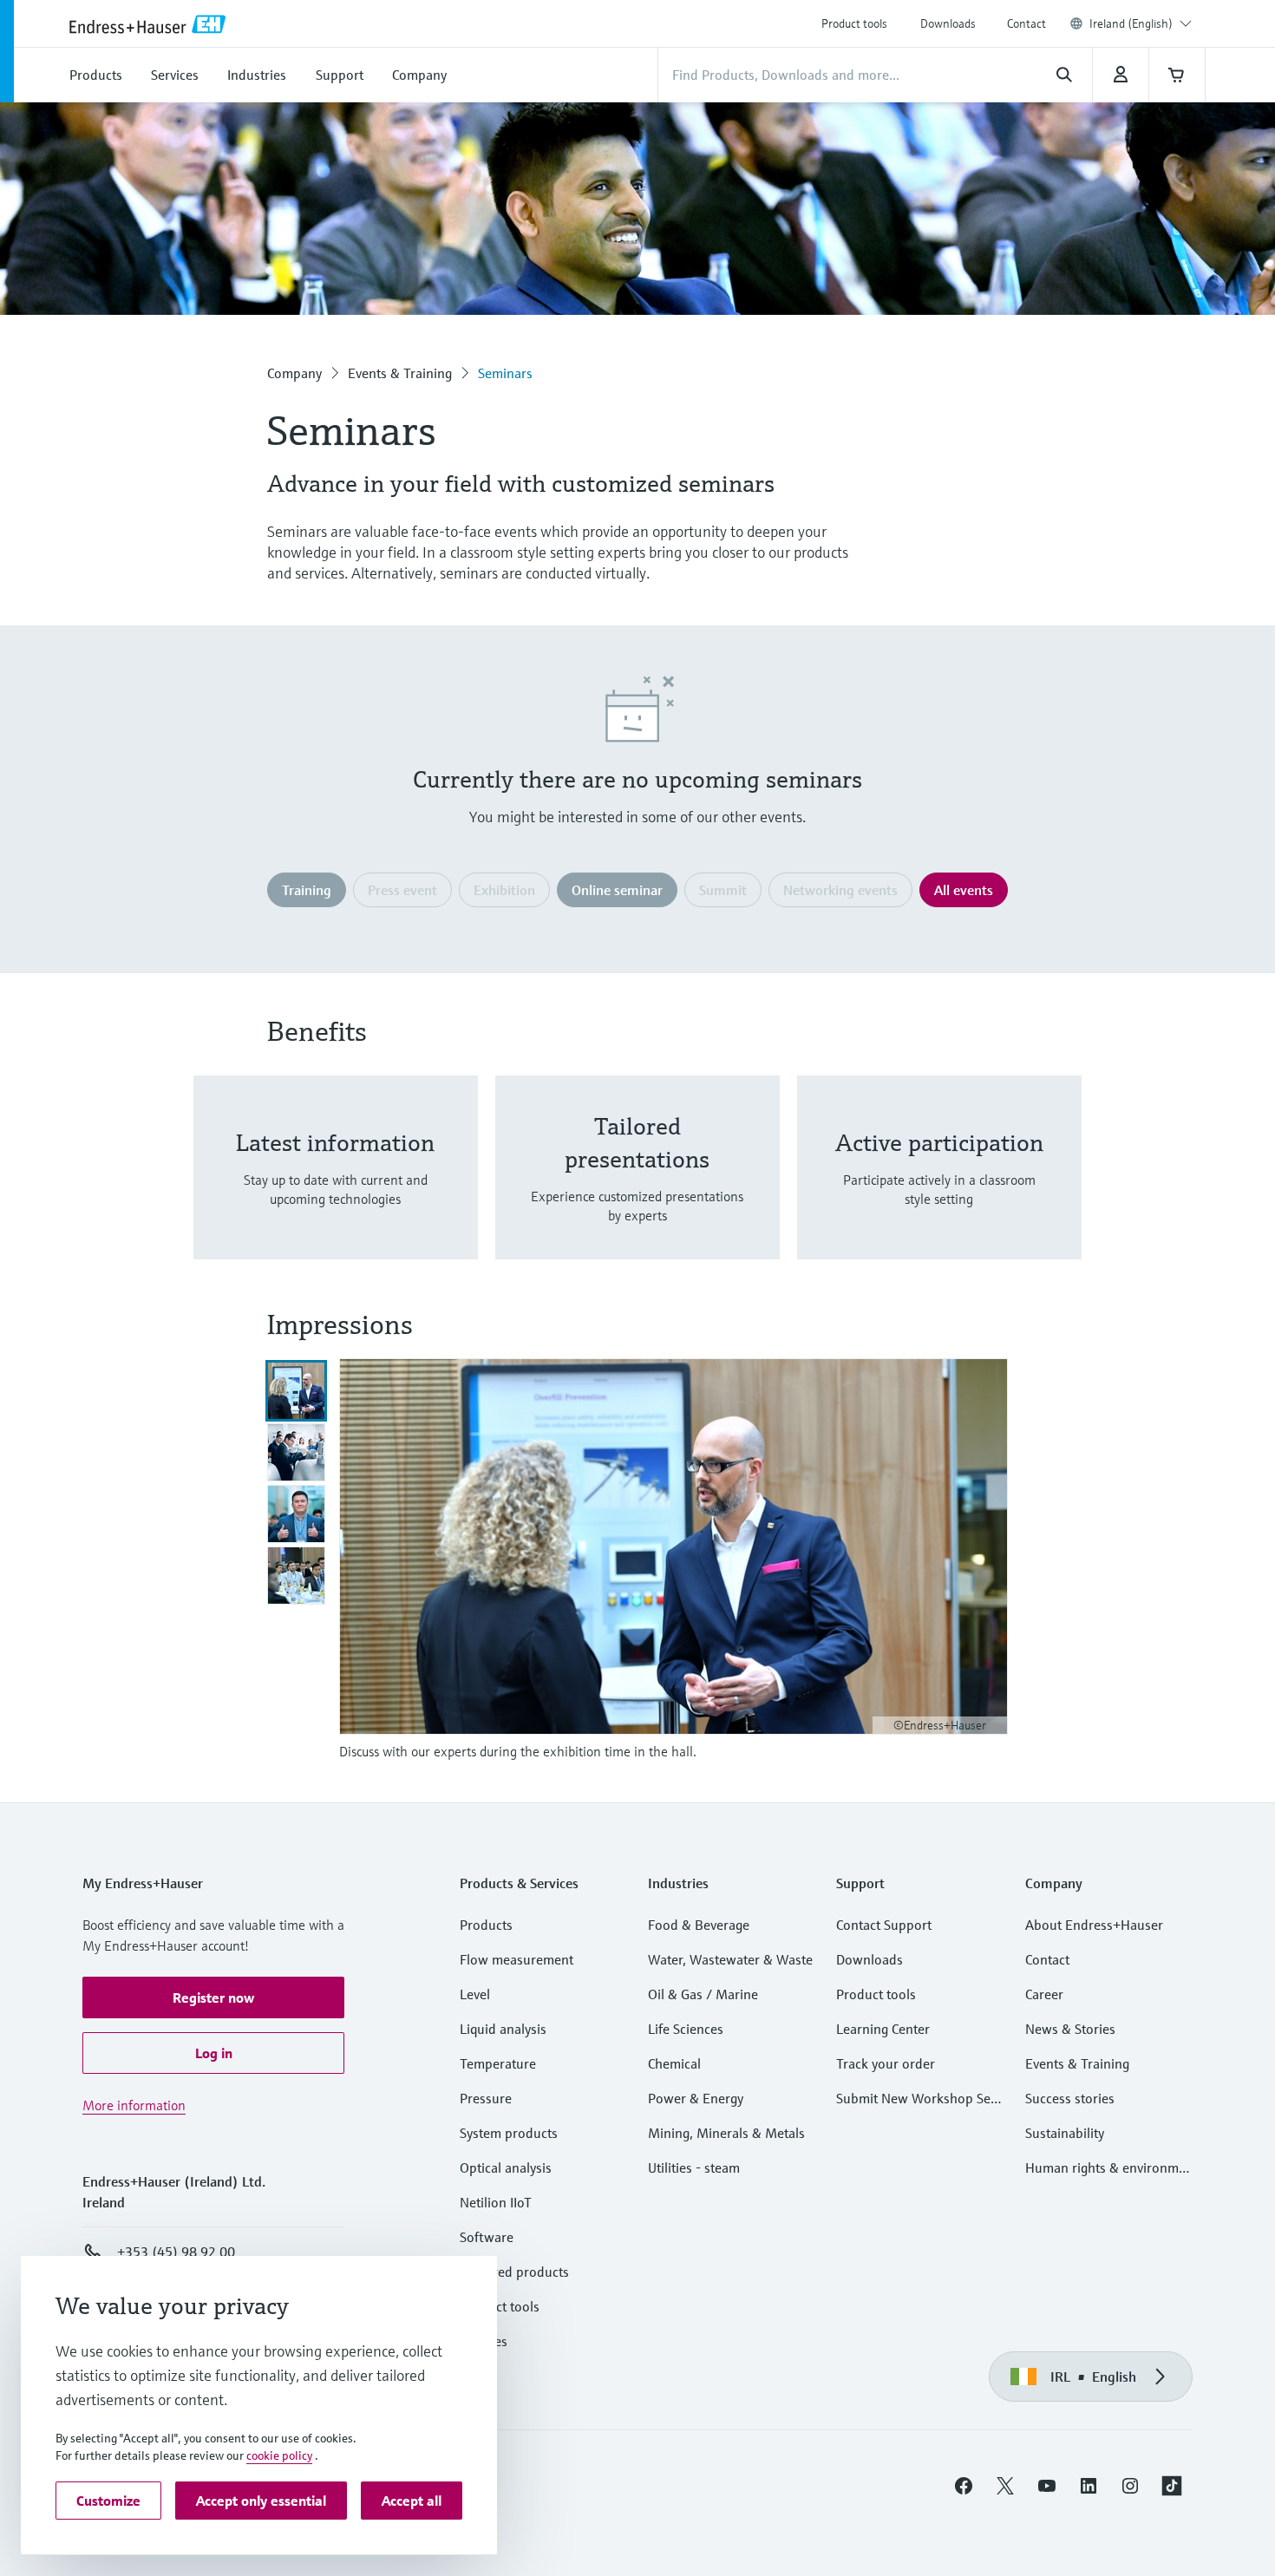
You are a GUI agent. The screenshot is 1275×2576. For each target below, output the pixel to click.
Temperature (498, 2063)
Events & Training (400, 373)
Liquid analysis (503, 2029)
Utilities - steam (694, 2167)
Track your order (886, 2063)
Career (1044, 1994)
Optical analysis (506, 2167)
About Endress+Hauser (1094, 1925)
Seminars (505, 373)
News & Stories (1070, 2029)
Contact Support (884, 1925)
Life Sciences (686, 2029)
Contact (1027, 23)
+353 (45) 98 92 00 (176, 2252)
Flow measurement (517, 1959)
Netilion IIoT (496, 2202)
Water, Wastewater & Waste (730, 1959)
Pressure (486, 2098)
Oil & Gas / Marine (703, 1994)
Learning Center (883, 2029)
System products (509, 2133)
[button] (213, 1997)
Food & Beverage (699, 1925)
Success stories (1070, 2098)
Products (486, 1925)
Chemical (674, 2063)
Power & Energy (696, 2098)
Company (294, 373)
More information (134, 2105)
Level (475, 1994)
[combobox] (1141, 23)
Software (487, 2237)
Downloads (948, 23)
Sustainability (1065, 2133)
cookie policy (279, 2455)
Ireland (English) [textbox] (1131, 23)
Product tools (854, 23)
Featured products (514, 2272)
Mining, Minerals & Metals (726, 2133)
